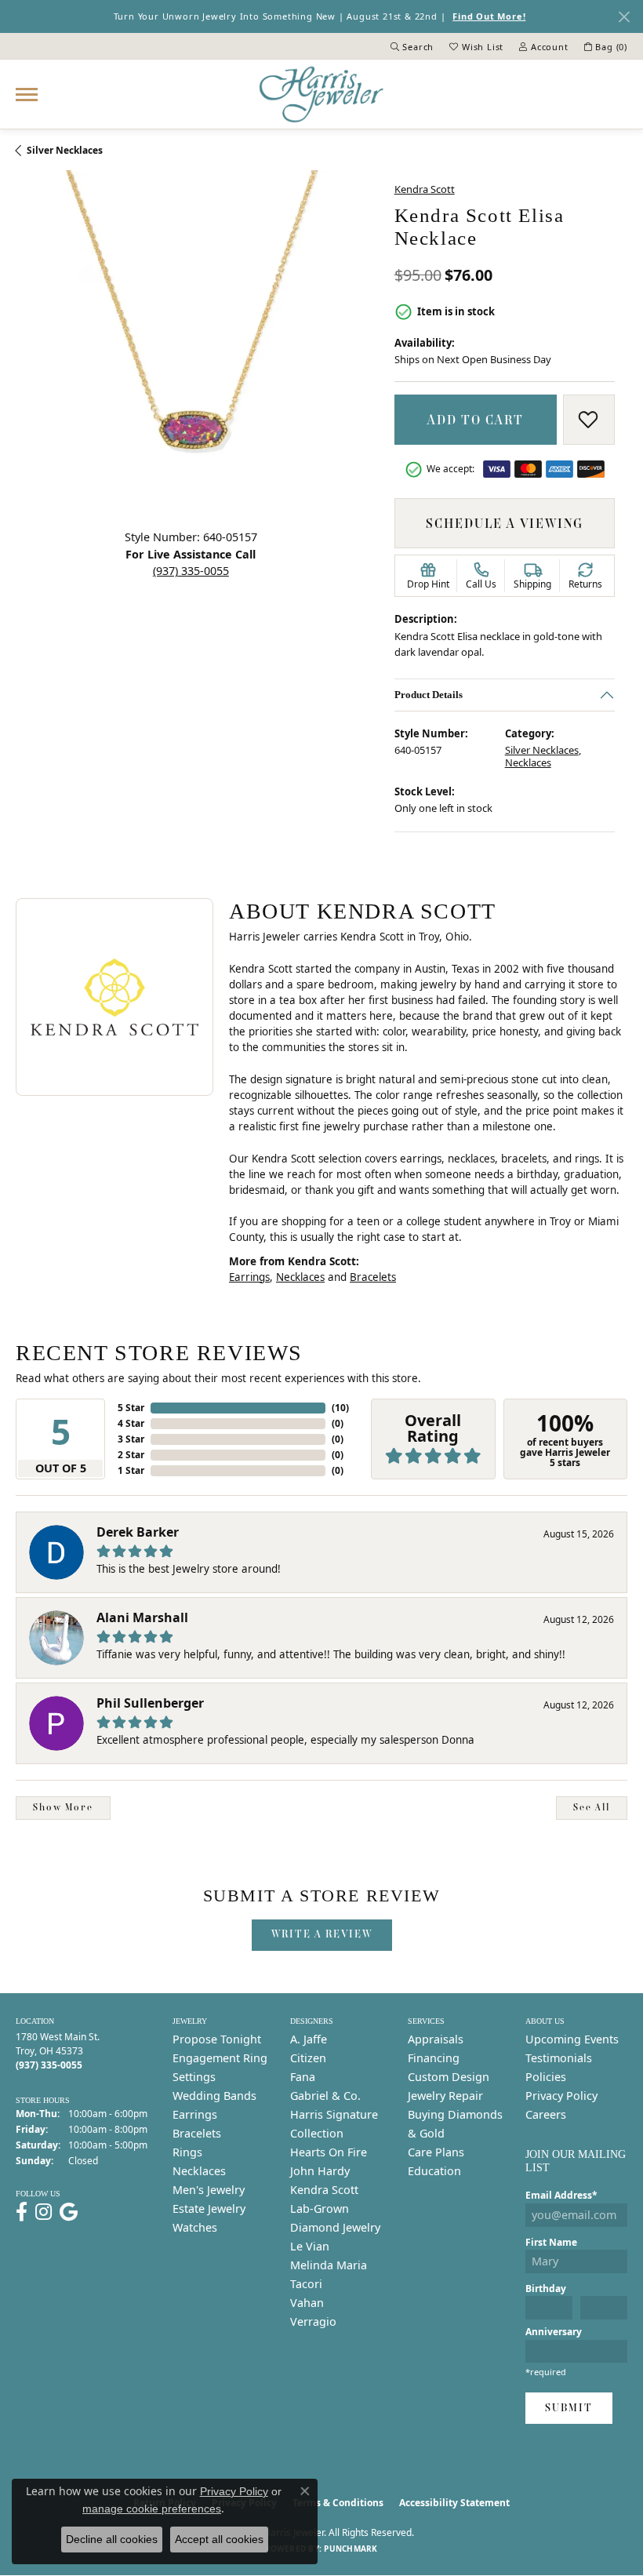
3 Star (131, 1439)
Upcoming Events (572, 2039)
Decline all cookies (112, 2539)
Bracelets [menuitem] (197, 2133)
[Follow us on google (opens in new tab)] (69, 2212)
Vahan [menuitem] (307, 2303)
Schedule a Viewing (505, 523)
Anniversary (554, 2332)
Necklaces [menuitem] (199, 2171)
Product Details (429, 695)
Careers (546, 2114)
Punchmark (351, 2549)
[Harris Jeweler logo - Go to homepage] (321, 94)
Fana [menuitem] (303, 2077)
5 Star (131, 1408)
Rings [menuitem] (187, 2152)
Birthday (546, 2289)
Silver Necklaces (65, 150)
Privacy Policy (561, 2096)
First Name (551, 2242)
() (340, 1408)
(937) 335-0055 (191, 571)
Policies (546, 2077)
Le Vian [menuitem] (310, 2246)
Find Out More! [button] (489, 16)
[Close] (624, 17)
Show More (63, 1807)
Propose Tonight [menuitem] (217, 2039)
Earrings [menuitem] (195, 2114)
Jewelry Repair (445, 2096)
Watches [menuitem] (195, 2227)
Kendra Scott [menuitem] (324, 2190)
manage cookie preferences (152, 2509)
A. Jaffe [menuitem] (309, 2039)
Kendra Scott (425, 189)
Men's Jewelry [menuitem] (209, 2190)
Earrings (249, 1277)
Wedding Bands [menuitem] (214, 2096)
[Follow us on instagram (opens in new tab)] (44, 2212)
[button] (412, 46)
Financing (434, 2058)
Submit (569, 2408)
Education (434, 2171)
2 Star (131, 1455)
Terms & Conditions (338, 2503)
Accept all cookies (219, 2539)
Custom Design (449, 2077)
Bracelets (373, 1277)
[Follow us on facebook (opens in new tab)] (22, 2212)
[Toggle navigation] (27, 95)
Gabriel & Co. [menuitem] (325, 2096)
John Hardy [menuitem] (320, 2171)
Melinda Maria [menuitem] (329, 2265)
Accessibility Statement (454, 2503)
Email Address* (561, 2195)
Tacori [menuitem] (306, 2284)
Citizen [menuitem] (308, 2058)
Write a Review (322, 1934)
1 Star (131, 1470)
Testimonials (559, 2058)
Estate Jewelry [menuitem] (209, 2209)
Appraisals (436, 2039)
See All (592, 1807)
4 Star (131, 1423)
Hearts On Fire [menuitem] (329, 2152)
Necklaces (527, 763)
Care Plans (436, 2152)
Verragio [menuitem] (313, 2321)
